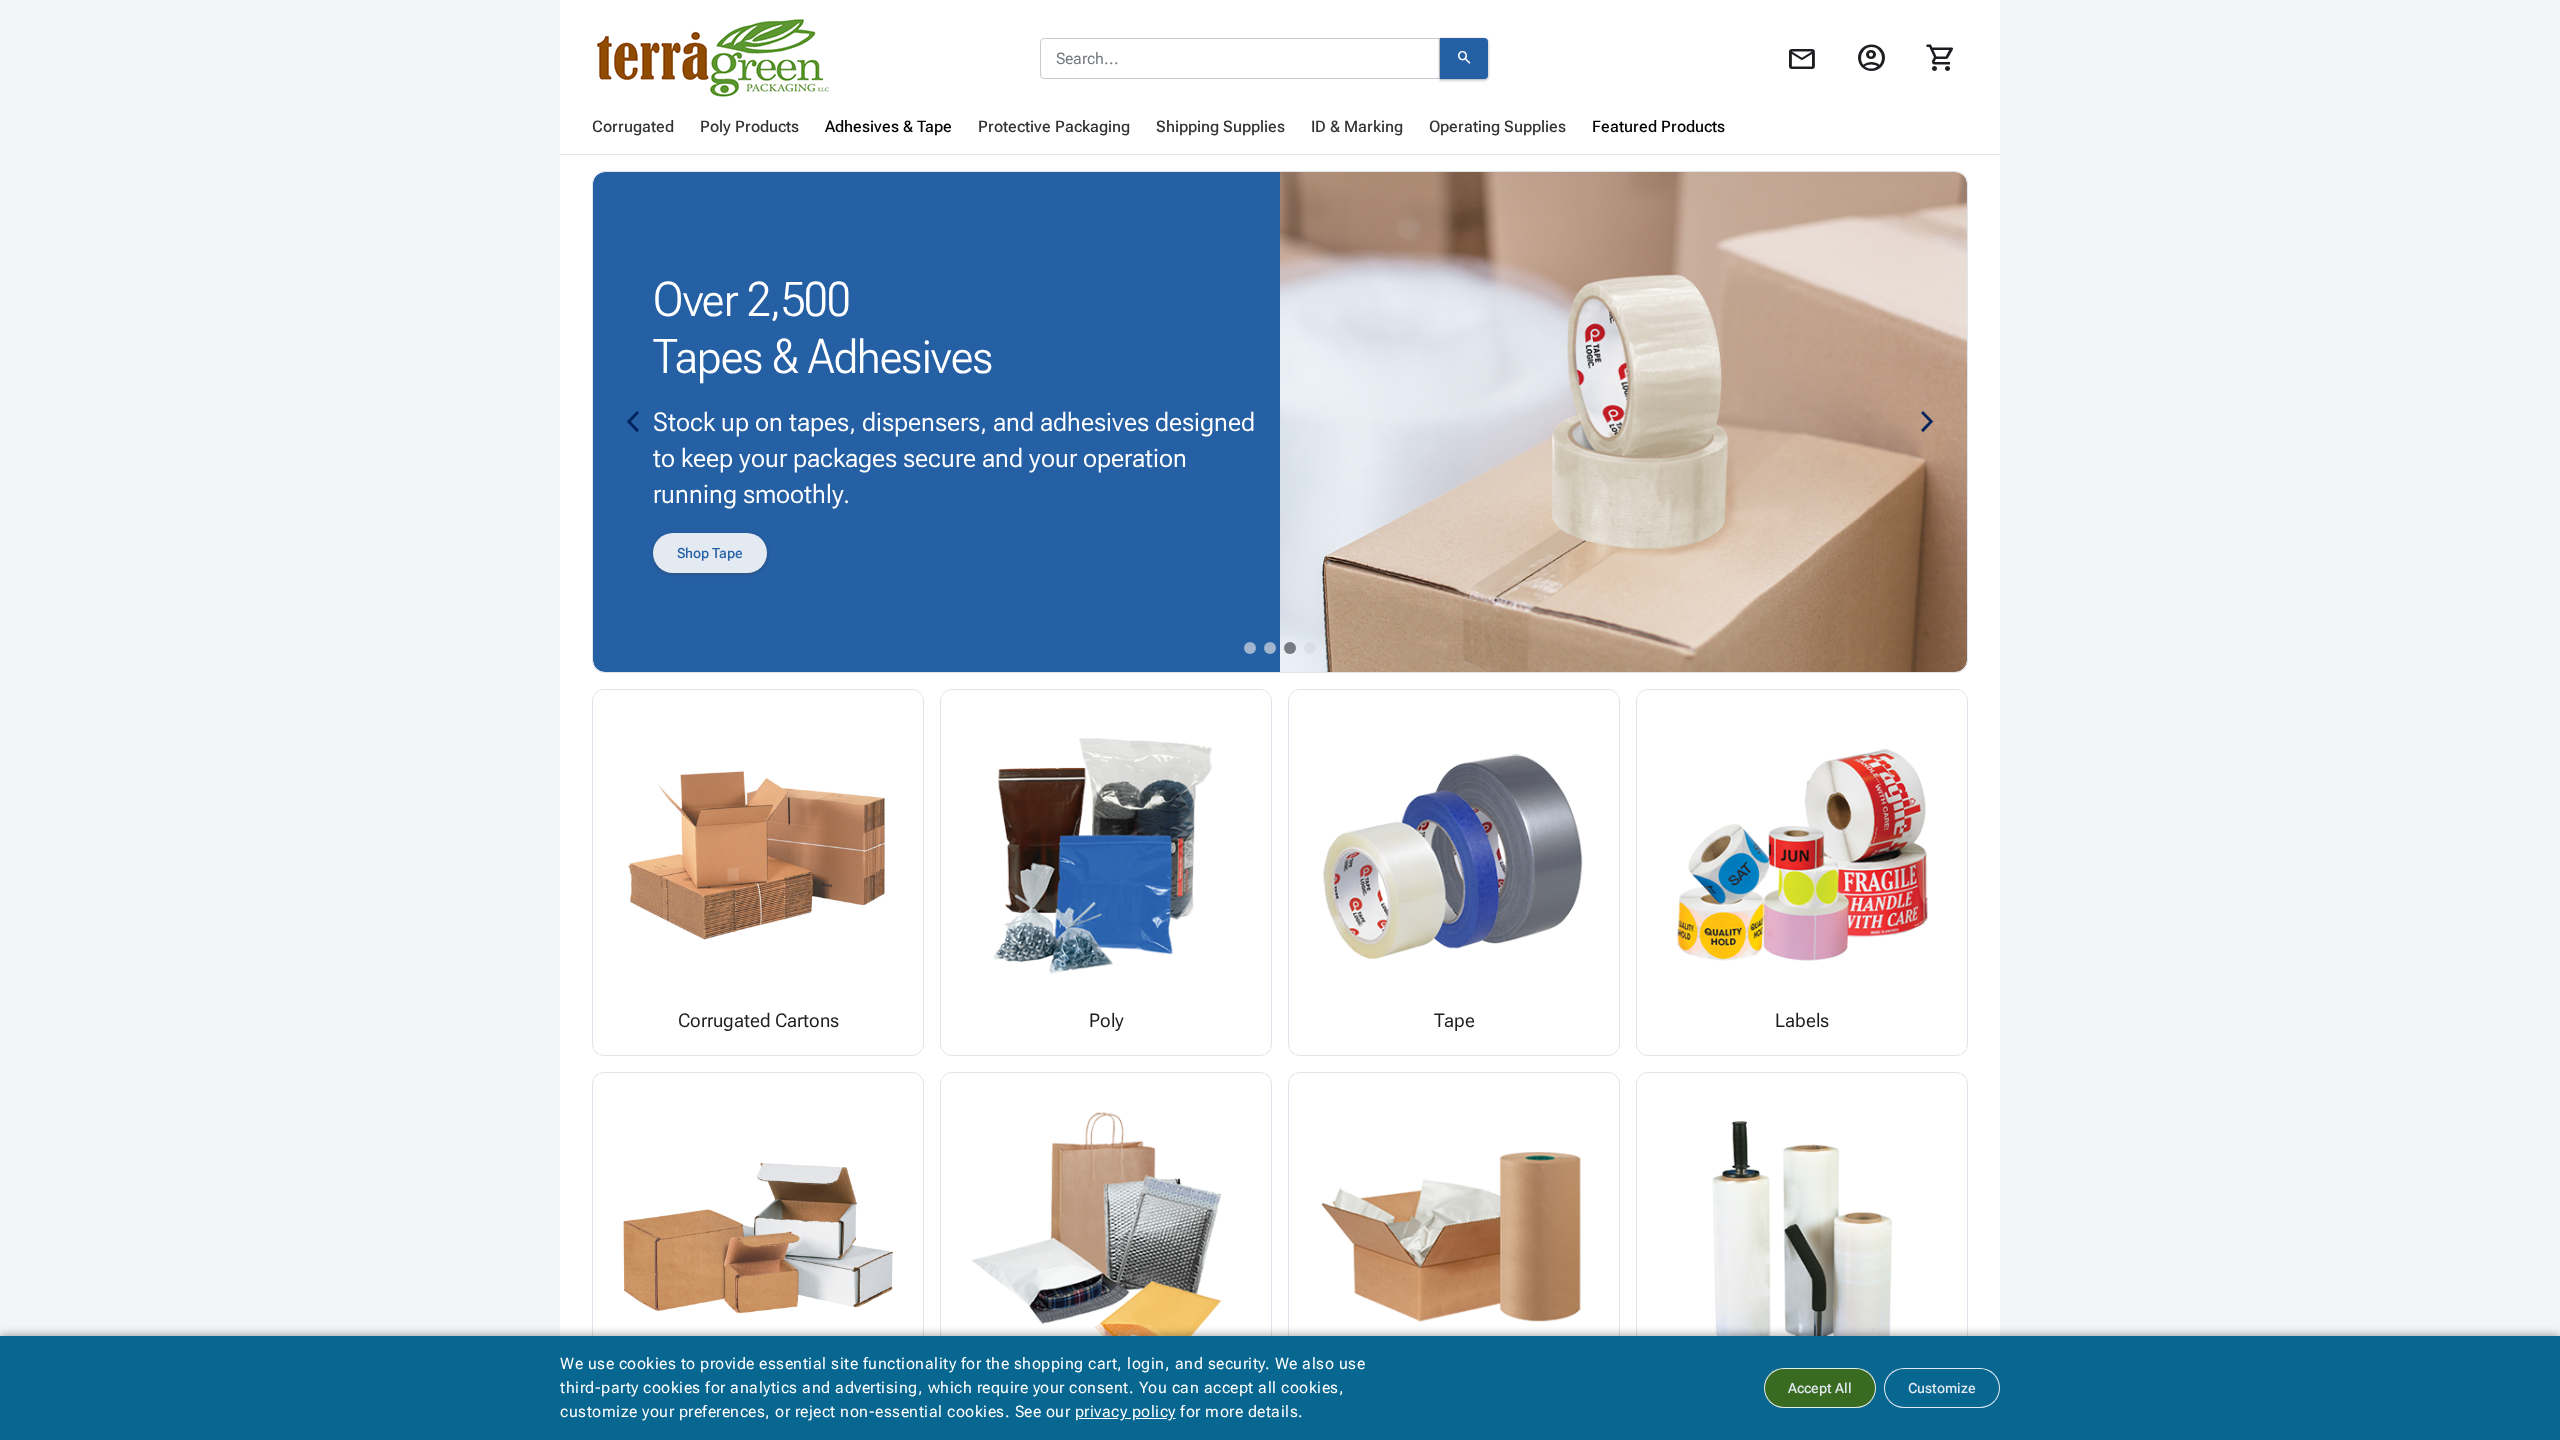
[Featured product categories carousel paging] (1250, 648)
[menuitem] (633, 127)
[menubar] (1280, 127)
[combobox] (1240, 59)
